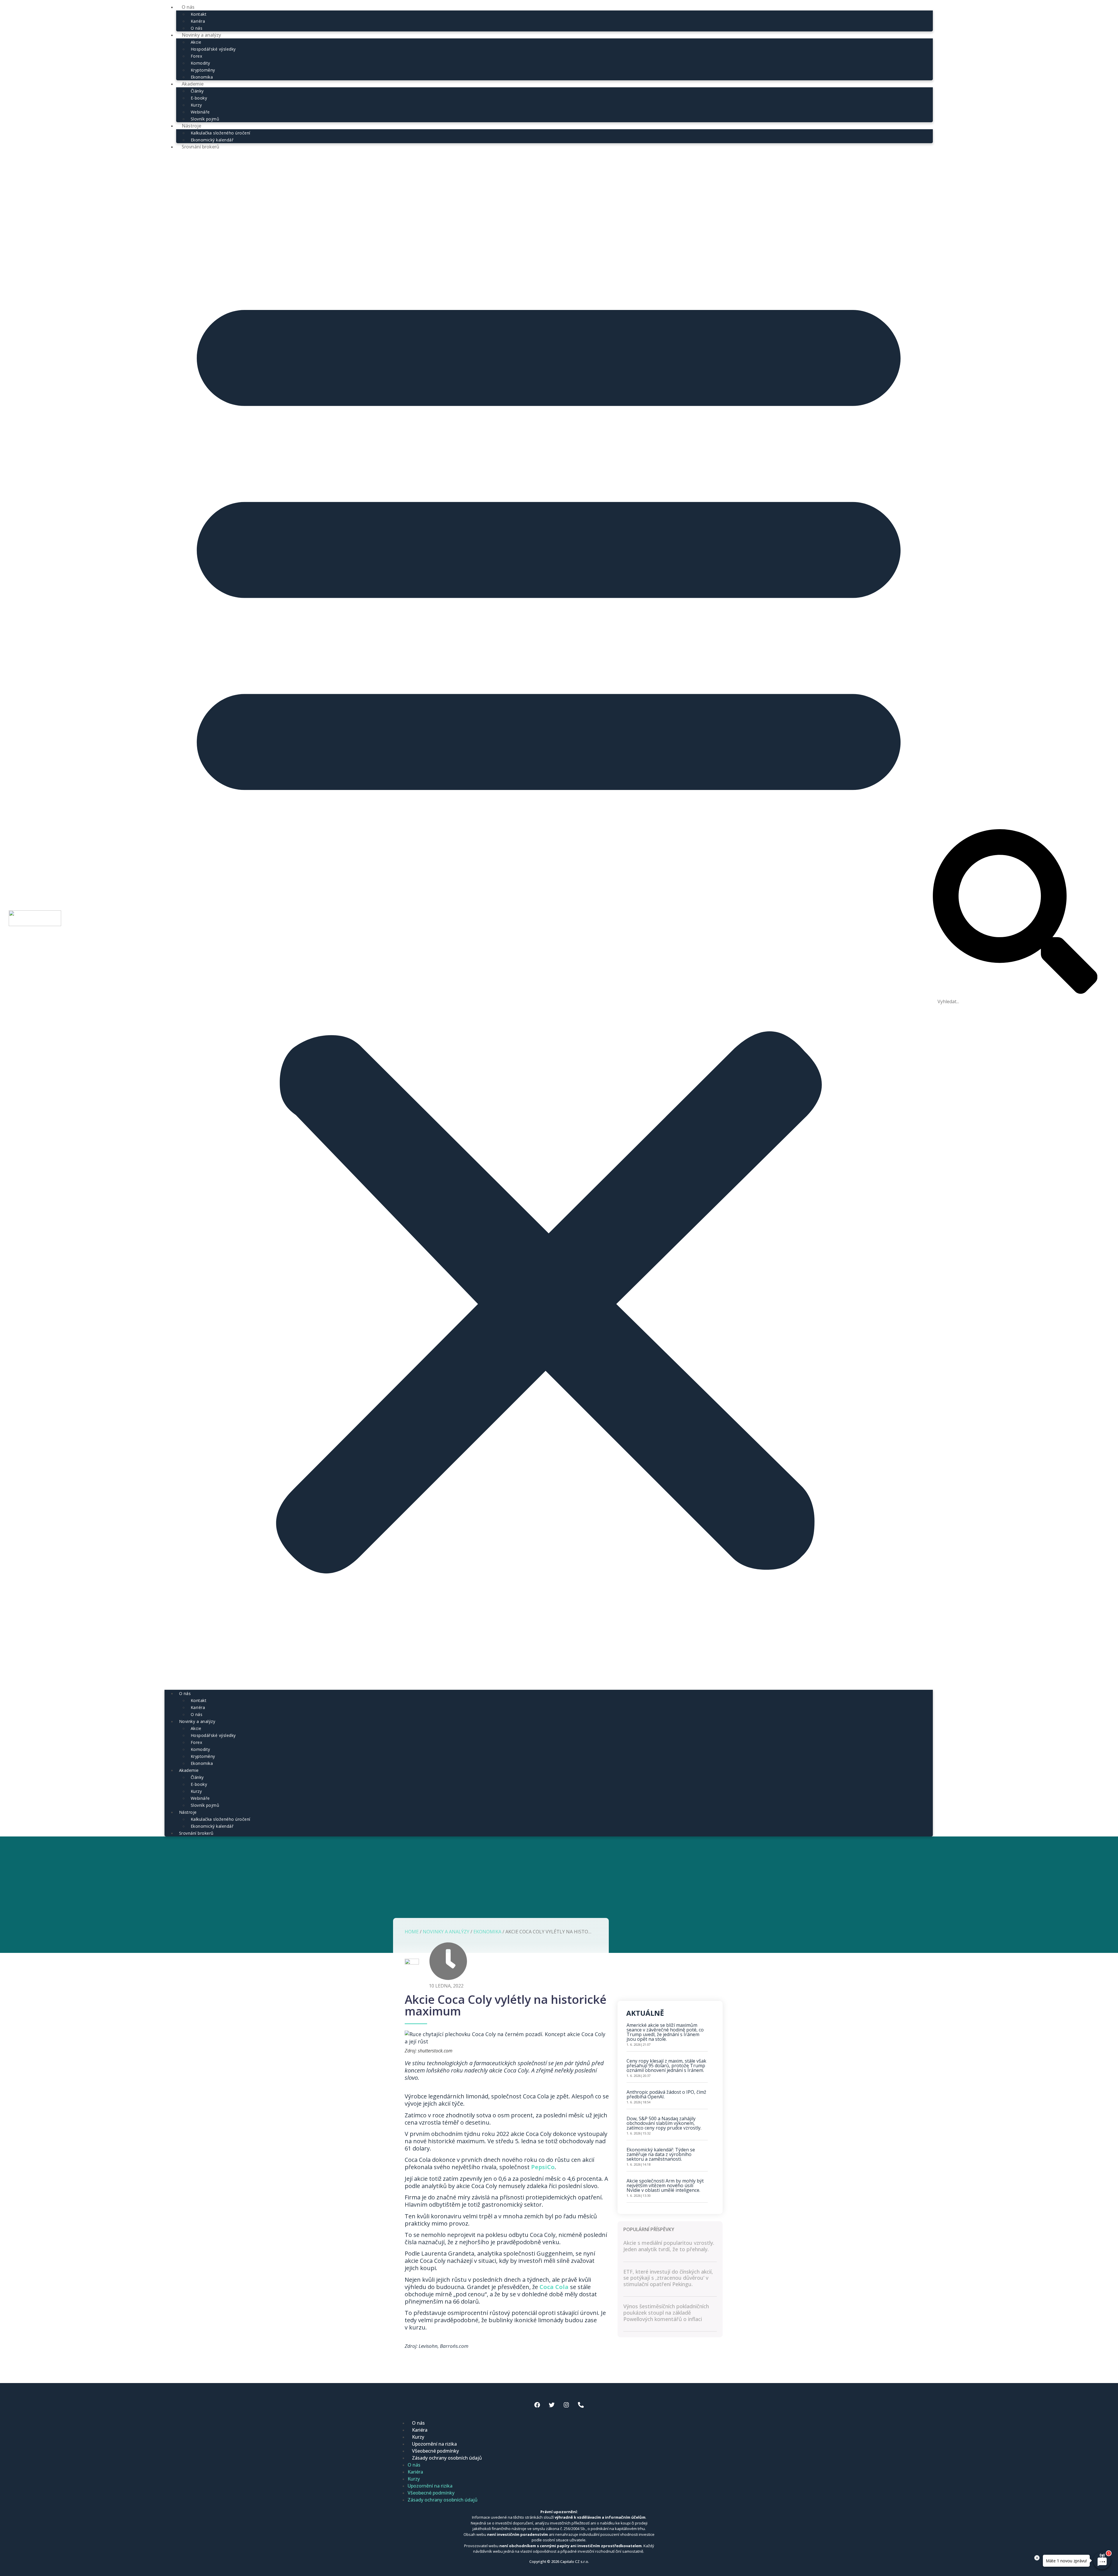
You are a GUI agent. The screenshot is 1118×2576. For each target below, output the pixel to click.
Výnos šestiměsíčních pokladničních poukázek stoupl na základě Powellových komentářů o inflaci (666, 2312)
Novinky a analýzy (201, 35)
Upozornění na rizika (434, 2444)
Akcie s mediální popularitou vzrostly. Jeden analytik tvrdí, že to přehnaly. (669, 2246)
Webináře (200, 112)
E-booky (199, 98)
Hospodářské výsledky (213, 49)
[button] (549, 920)
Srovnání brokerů (200, 147)
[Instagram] (566, 2405)
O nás (185, 1693)
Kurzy (196, 105)
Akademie (193, 84)
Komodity (200, 63)
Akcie (196, 42)
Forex (197, 56)
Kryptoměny (203, 70)
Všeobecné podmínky (435, 2451)
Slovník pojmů (205, 1805)
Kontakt (199, 14)
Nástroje (191, 126)
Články (197, 91)
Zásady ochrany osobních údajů (447, 2458)
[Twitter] (552, 2405)
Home (412, 1932)
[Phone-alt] (581, 2405)
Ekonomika (202, 1763)
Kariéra (198, 21)
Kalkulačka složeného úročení (221, 133)
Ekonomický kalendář (212, 1826)
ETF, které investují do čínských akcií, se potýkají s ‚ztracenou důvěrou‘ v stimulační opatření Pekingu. (668, 2278)
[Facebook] (537, 2405)
